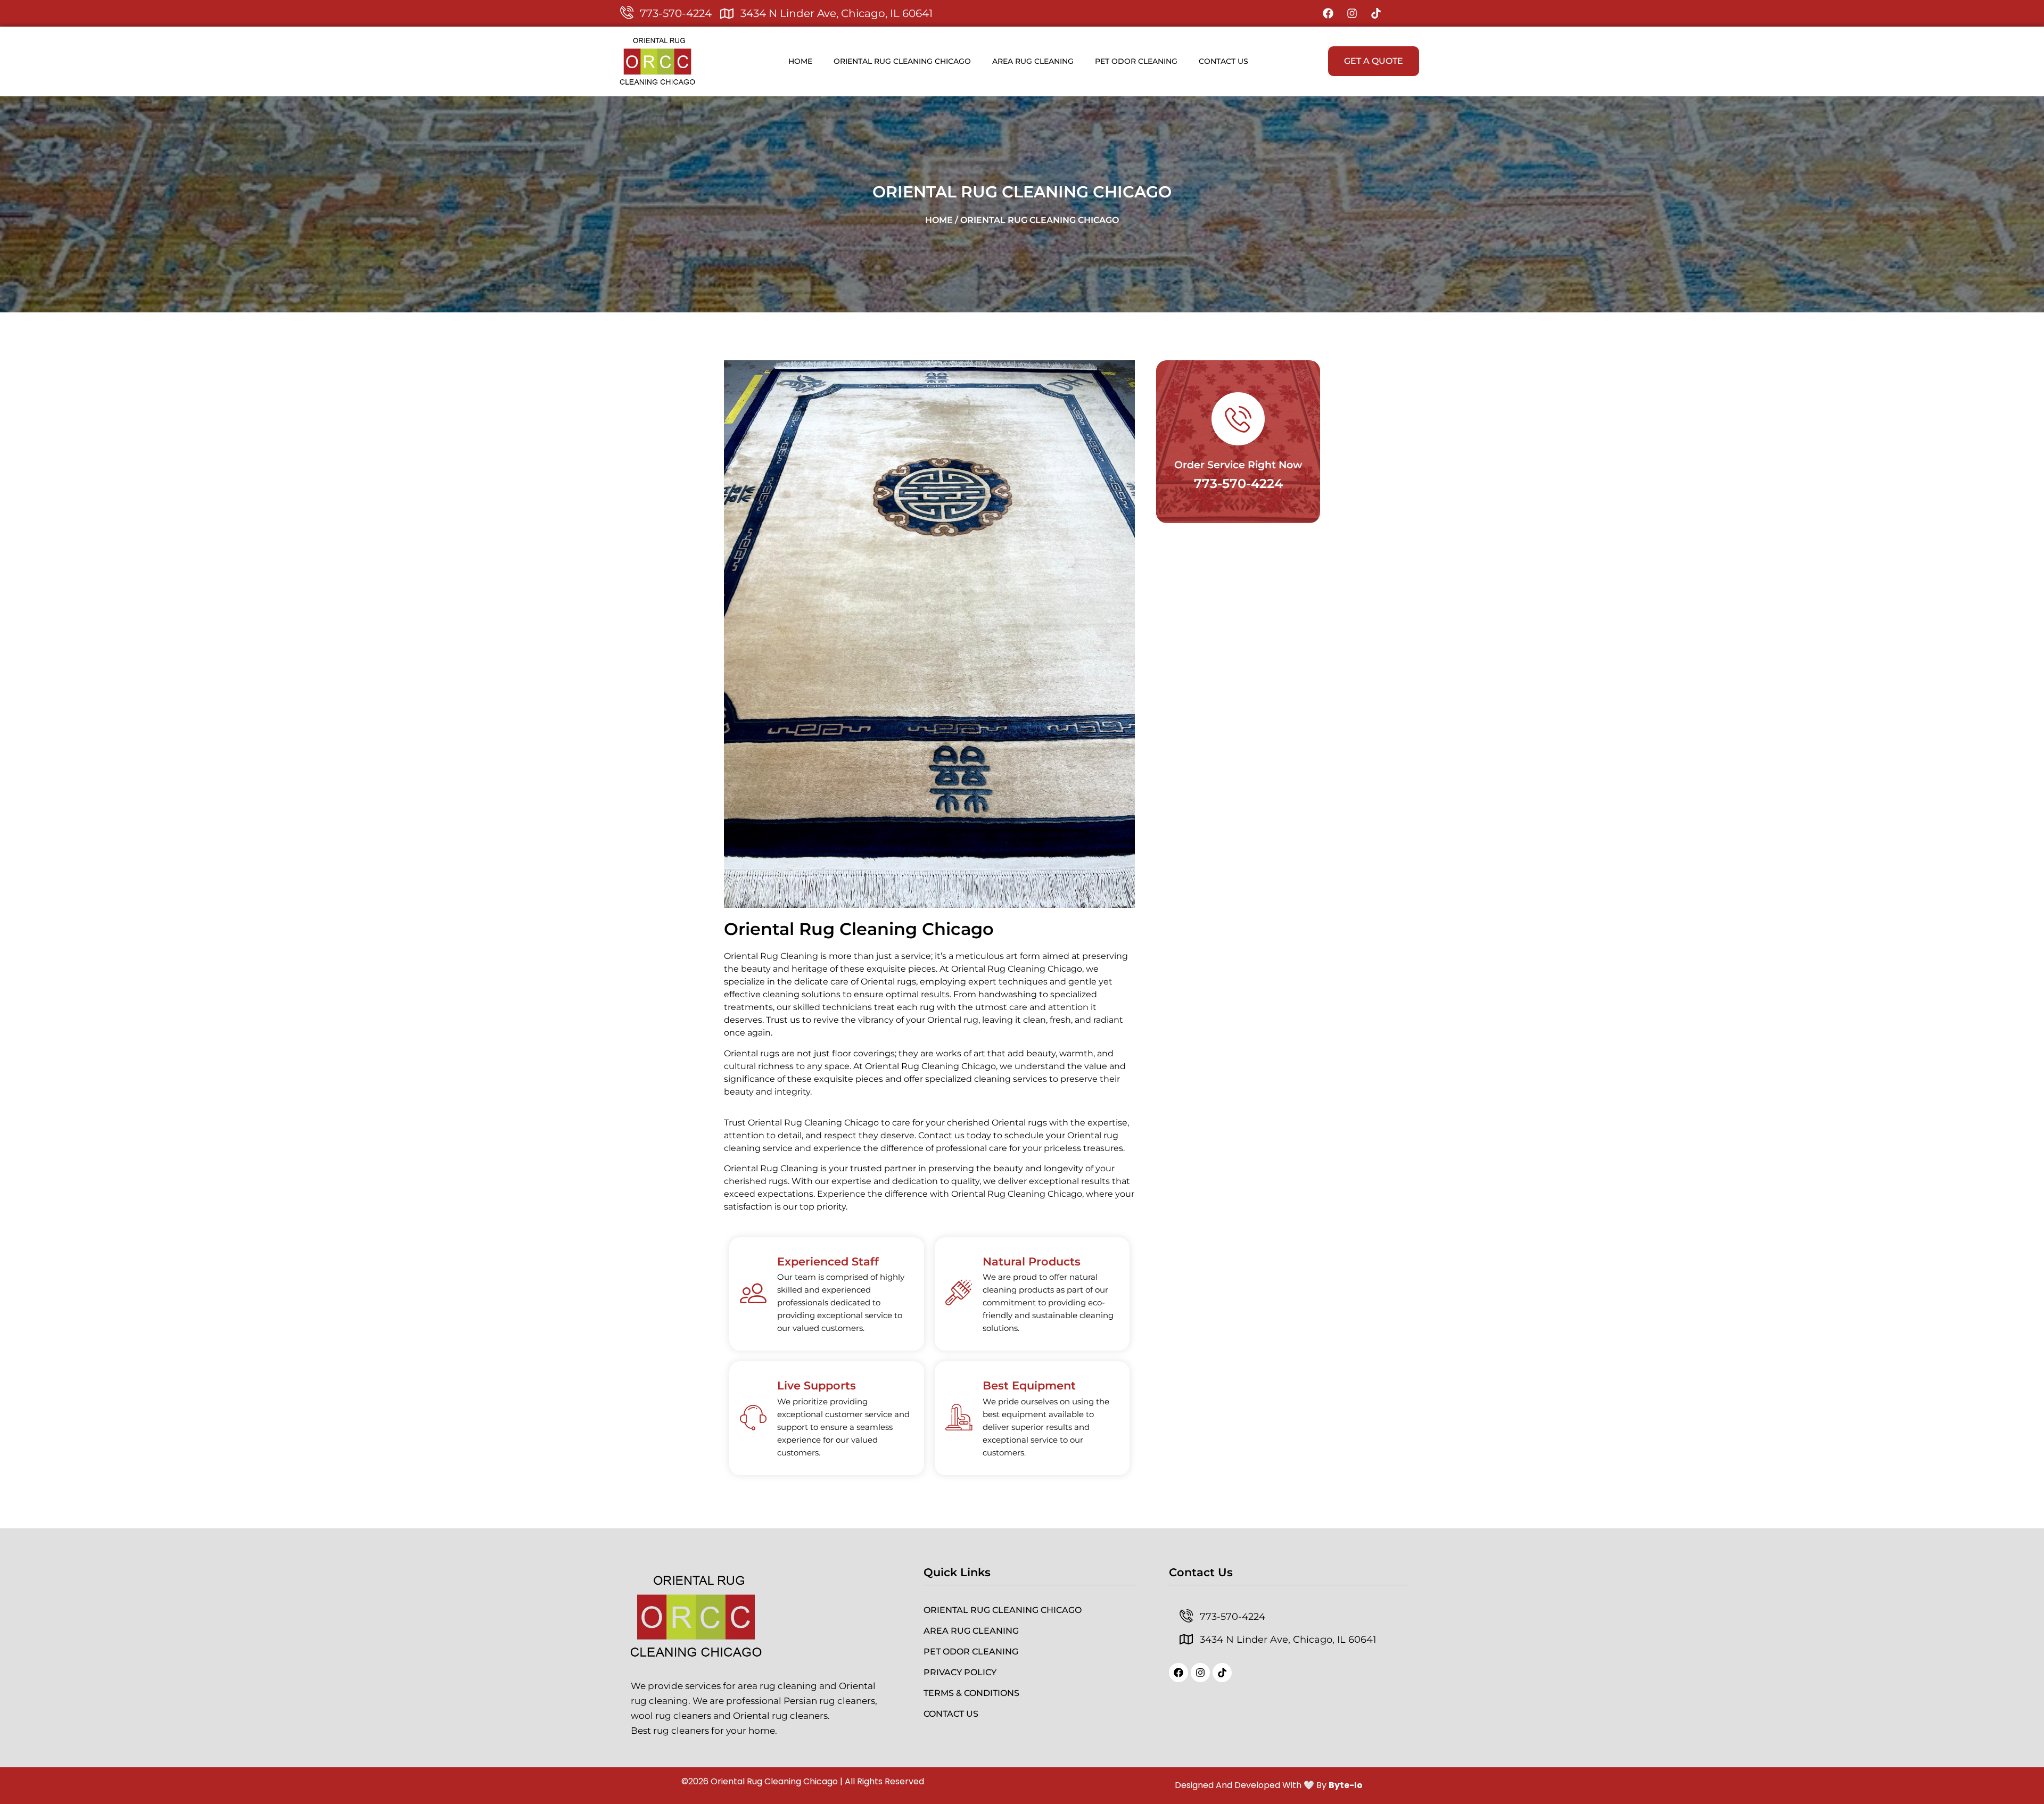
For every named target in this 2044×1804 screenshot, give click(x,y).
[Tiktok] (1376, 13)
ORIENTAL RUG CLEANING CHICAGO (902, 61)
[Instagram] (1352, 13)
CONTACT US (1223, 61)
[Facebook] (1328, 13)
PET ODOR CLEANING (1136, 61)
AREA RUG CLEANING (1033, 61)
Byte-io (1346, 1785)
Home (800, 61)
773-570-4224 (1238, 483)
